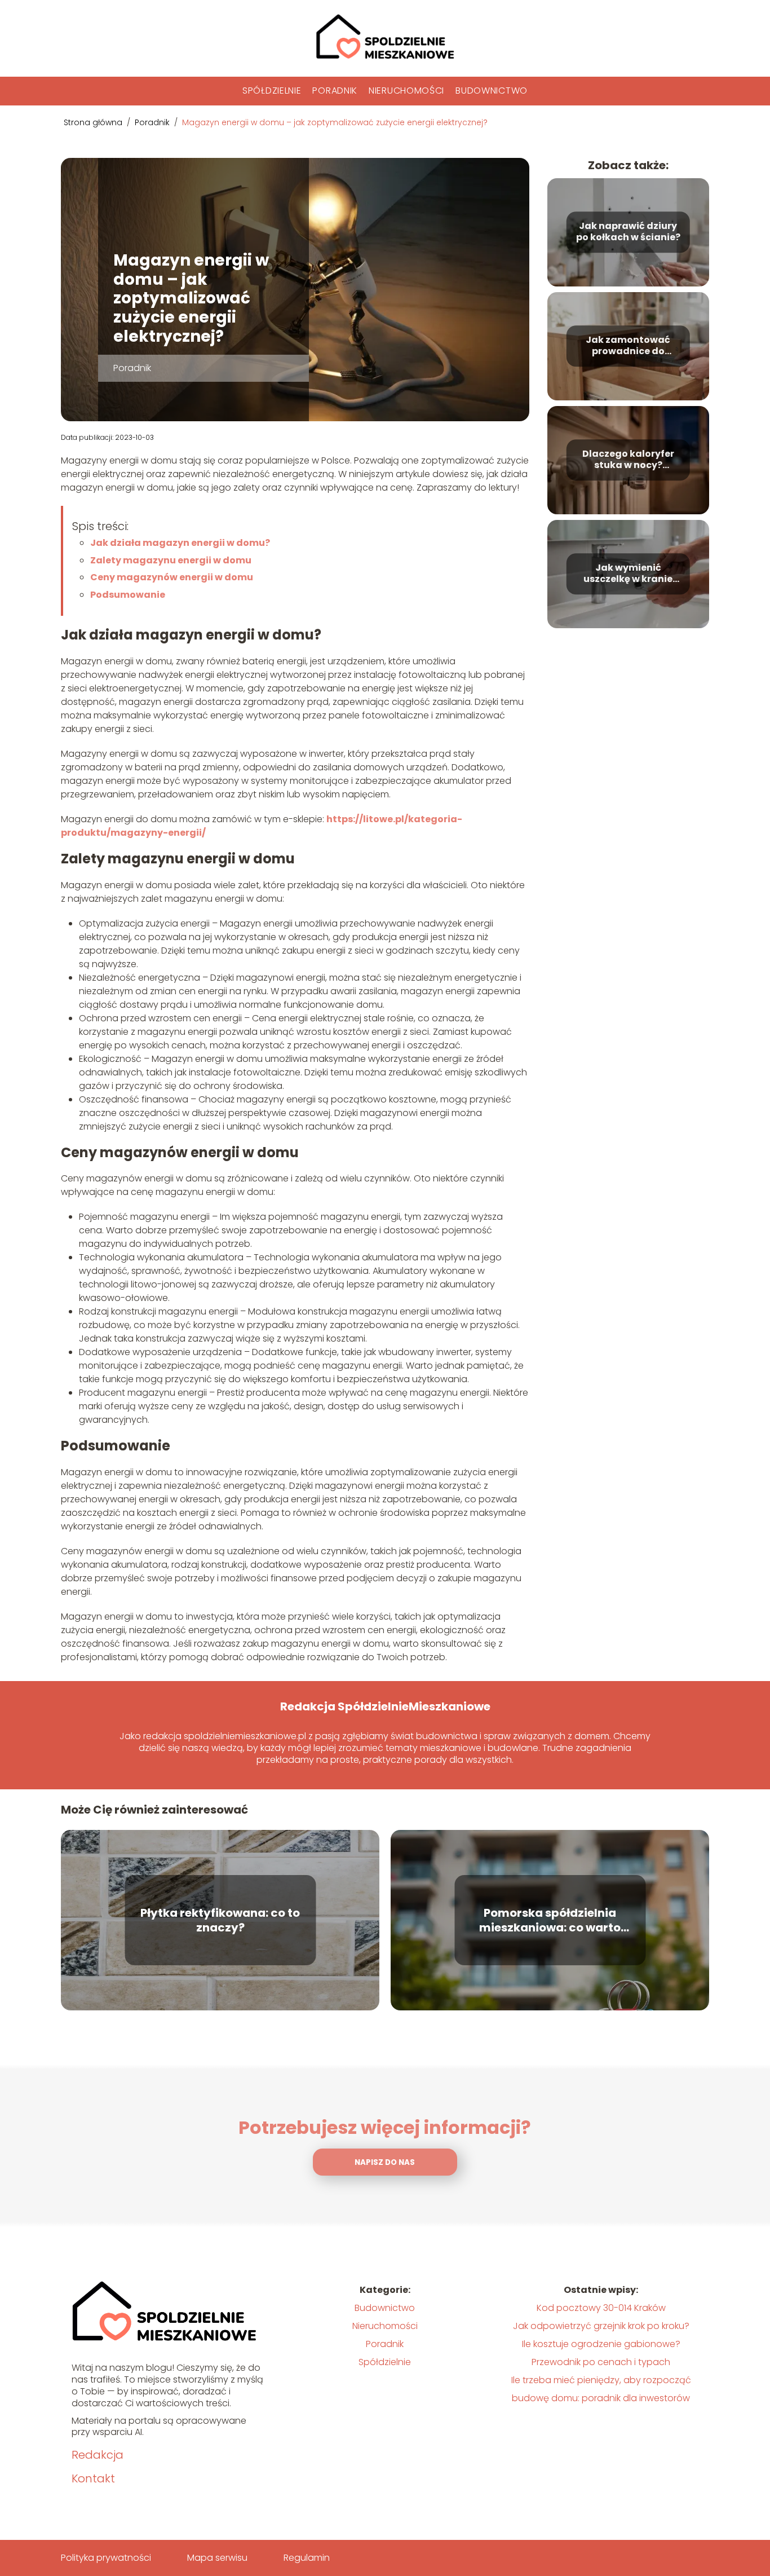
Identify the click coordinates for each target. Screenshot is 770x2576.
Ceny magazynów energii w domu (172, 577)
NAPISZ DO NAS (385, 2162)
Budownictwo (492, 91)
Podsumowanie (128, 595)
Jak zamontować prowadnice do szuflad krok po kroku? (628, 346)
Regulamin (307, 2558)
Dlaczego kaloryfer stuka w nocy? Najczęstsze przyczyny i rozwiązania (628, 460)
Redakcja (98, 2455)
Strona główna (94, 122)
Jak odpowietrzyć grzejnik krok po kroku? (601, 2326)
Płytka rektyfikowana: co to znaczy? (220, 1920)
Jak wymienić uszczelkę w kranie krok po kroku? (628, 574)
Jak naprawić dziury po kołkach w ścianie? (628, 232)
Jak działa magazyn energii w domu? (180, 543)
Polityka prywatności (106, 2558)
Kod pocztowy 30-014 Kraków (601, 2308)
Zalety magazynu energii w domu (171, 560)
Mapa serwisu (217, 2558)
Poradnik (335, 91)
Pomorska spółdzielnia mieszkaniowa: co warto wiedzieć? (550, 1920)
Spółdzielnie (272, 91)
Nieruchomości (406, 91)
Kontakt (93, 2478)
